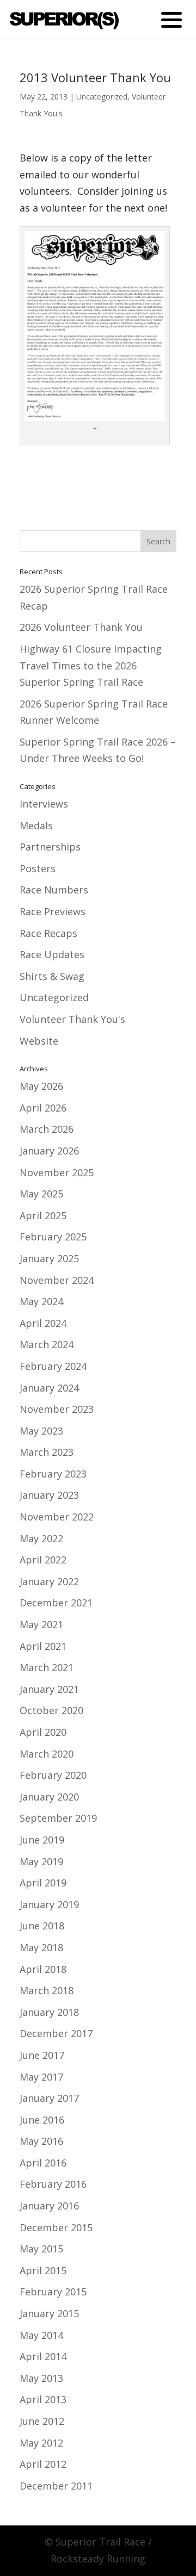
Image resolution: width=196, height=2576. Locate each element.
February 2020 (53, 1775)
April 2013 (43, 2399)
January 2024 (49, 1388)
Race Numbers (54, 890)
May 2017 (41, 2077)
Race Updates (52, 954)
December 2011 (56, 2486)
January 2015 (49, 2313)
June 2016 (42, 2120)
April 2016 (43, 2163)
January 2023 (49, 1495)
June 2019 (42, 1840)
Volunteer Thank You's (72, 1019)
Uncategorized (102, 97)
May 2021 (41, 1624)
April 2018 (43, 1969)
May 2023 (41, 1431)
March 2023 (47, 1452)
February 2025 (53, 1237)
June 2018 (42, 1926)
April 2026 (43, 1108)
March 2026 (47, 1129)
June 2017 (42, 2055)
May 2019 (41, 1861)
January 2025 (49, 1258)
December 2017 (56, 2033)
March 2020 (47, 1754)
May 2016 (41, 2141)
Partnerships (50, 847)
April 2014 (43, 2356)
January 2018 (49, 2012)
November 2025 (57, 1172)
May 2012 (41, 2443)
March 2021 (47, 1667)
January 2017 (49, 2098)
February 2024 (53, 1366)
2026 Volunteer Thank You (81, 627)
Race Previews (53, 911)
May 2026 (41, 1086)
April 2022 (43, 1560)
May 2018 (41, 1947)
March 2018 (47, 1990)
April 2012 (43, 2464)
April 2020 (43, 1732)
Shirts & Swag (52, 976)
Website (39, 1041)
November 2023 (57, 1409)
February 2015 (53, 2292)
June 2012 (42, 2421)
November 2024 (57, 1280)
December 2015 (56, 2227)
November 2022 (57, 1517)
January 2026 (49, 1151)
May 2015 (41, 2249)
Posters (38, 868)
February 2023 (53, 1474)
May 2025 (41, 1194)
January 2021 (49, 1689)
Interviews (44, 804)
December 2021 (56, 1603)
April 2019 (43, 1883)
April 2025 (43, 1215)
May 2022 (41, 1538)
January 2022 (49, 1581)
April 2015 (43, 2270)
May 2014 (41, 2335)
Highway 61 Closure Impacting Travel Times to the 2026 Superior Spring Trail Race (91, 665)
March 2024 (47, 1344)
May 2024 (41, 1301)
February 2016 (53, 2184)
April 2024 (43, 1323)
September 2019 (58, 1818)
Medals (36, 825)
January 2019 (49, 1904)
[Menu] (171, 19)
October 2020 (51, 1710)
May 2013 (41, 2378)
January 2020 (49, 1797)
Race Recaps (48, 933)
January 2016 (49, 2206)
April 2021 (43, 1646)
